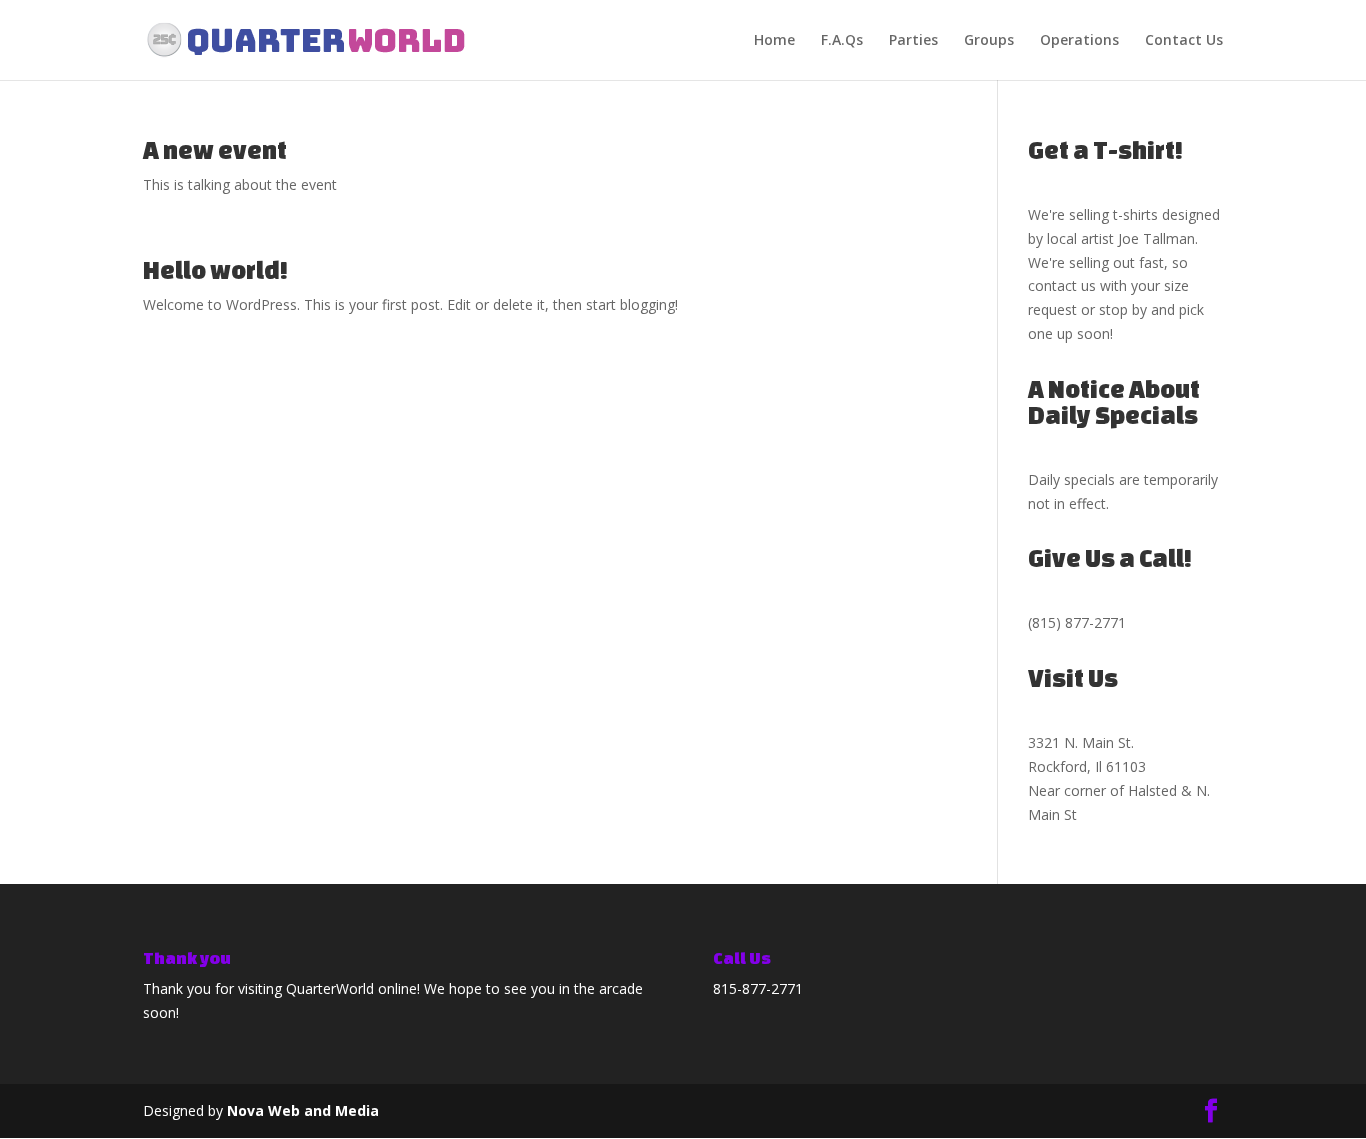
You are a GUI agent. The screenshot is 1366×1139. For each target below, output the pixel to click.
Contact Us (1184, 41)
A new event (215, 150)
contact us (1062, 285)
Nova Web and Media (303, 1110)
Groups (989, 41)
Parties (913, 41)
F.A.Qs (842, 41)
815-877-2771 (758, 988)
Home (774, 41)
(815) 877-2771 (1077, 622)
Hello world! (215, 270)
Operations (1079, 41)
